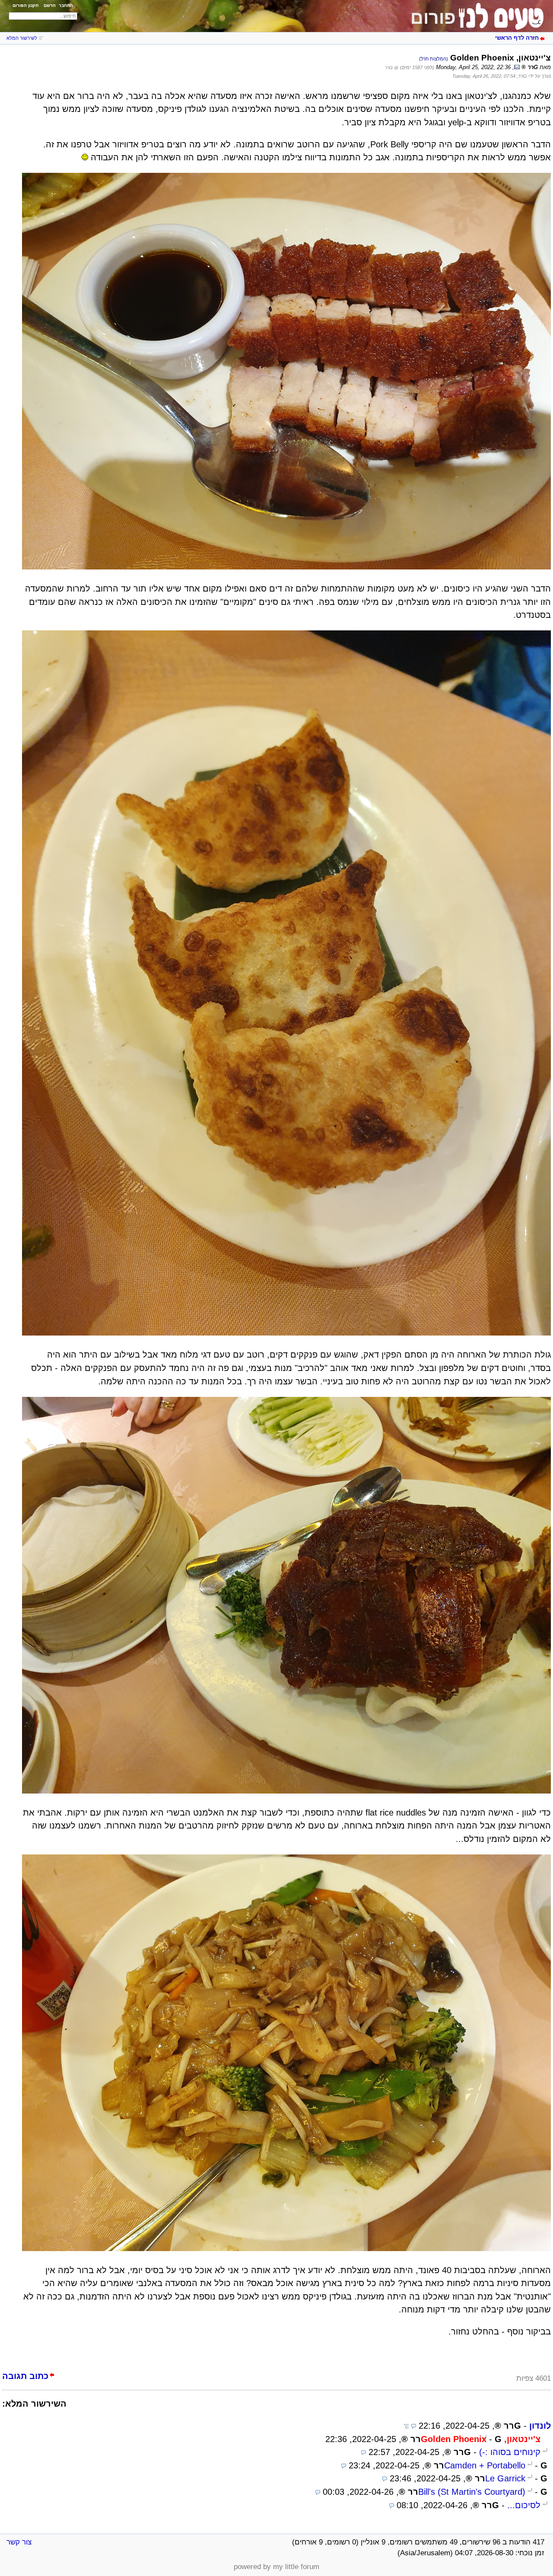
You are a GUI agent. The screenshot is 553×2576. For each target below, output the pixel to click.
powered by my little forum (276, 2567)
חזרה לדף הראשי (517, 38)
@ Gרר (392, 68)
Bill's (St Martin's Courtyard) (472, 2492)
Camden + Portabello (485, 2465)
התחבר (66, 5)
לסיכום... (524, 2505)
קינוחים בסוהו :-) (510, 2452)
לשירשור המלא (22, 38)
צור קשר (19, 2542)
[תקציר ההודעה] (414, 2426)
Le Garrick (505, 2478)
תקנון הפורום (25, 5)
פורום (433, 18)
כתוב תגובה (25, 2376)
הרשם (50, 5)
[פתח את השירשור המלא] (406, 2426)
